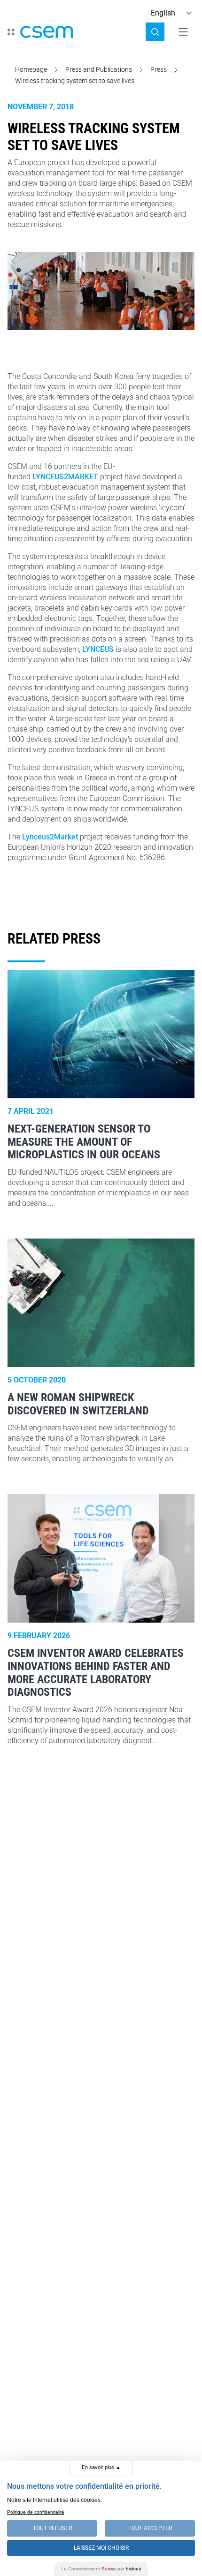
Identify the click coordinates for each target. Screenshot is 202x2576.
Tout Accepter (150, 2528)
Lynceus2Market (50, 837)
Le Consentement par (101, 2569)
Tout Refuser (52, 2528)
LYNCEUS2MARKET (65, 477)
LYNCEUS (98, 649)
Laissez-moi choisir (101, 2548)
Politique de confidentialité (36, 2512)
